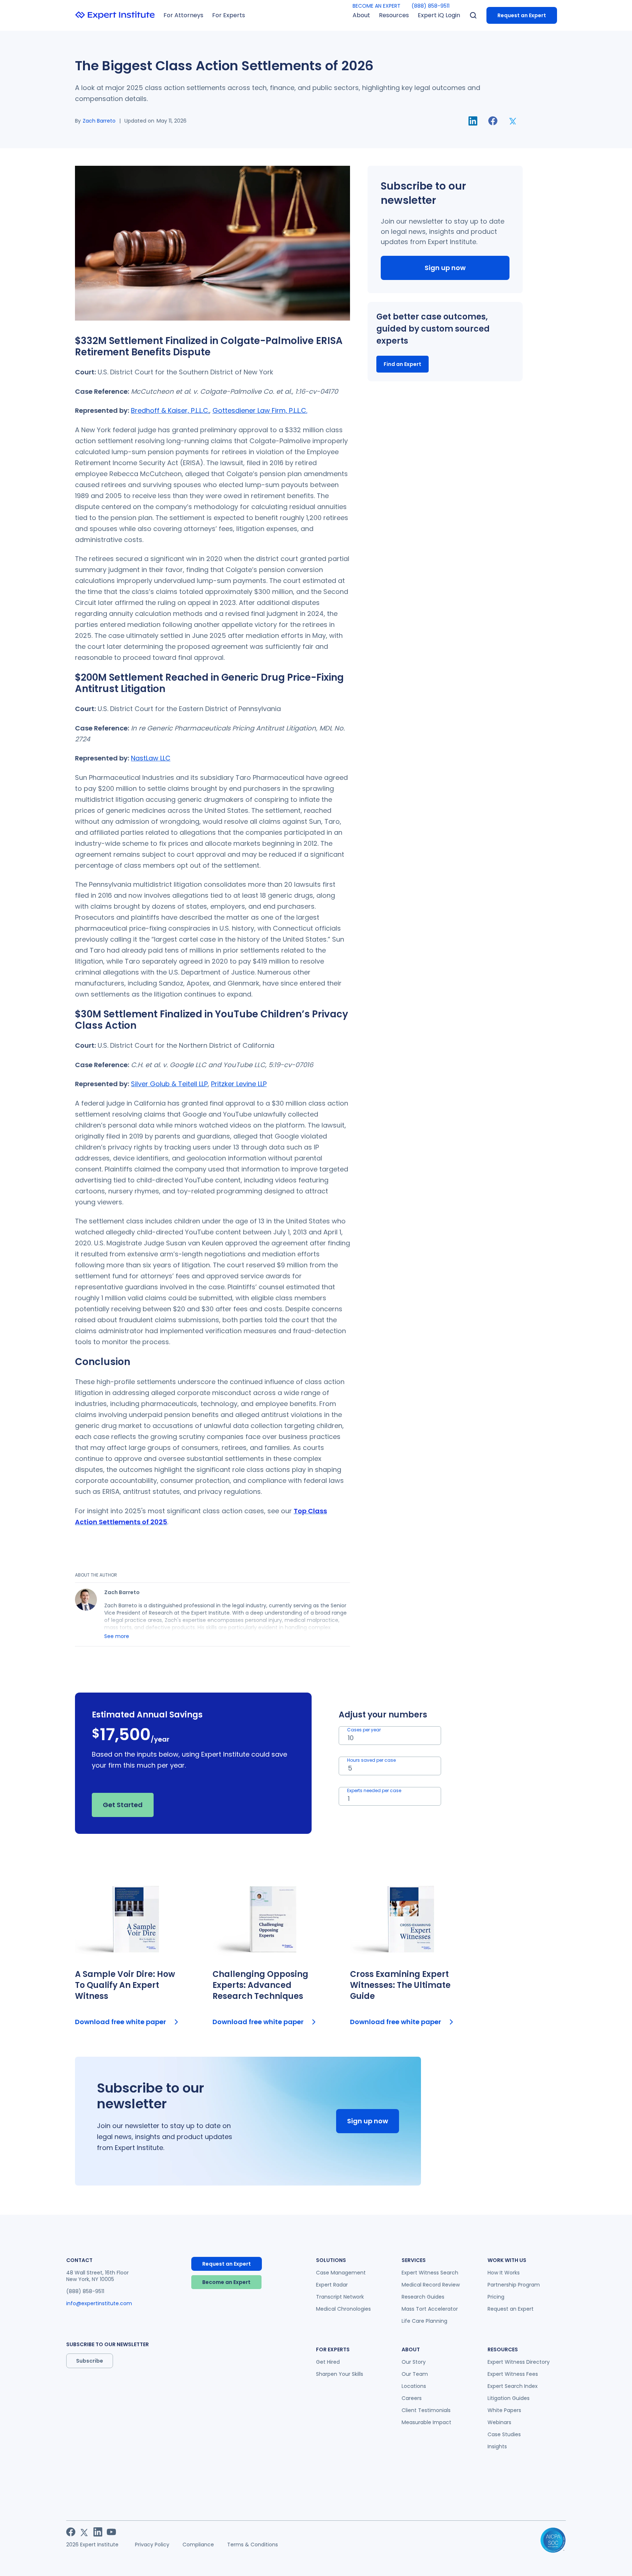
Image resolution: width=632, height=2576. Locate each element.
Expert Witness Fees (513, 2374)
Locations (414, 2386)
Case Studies (504, 2434)
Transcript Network (340, 2297)
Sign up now (445, 268)
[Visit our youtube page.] (111, 2532)
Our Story (414, 2362)
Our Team (415, 2374)
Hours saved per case (371, 1760)
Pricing (496, 2297)
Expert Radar (332, 2285)
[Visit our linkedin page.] (98, 2532)
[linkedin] (473, 121)
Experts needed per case (374, 1790)
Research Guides (423, 2297)
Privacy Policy (152, 2545)
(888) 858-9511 (430, 6)
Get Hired (328, 2362)
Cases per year (364, 1730)
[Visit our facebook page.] (71, 2532)
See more (117, 1636)
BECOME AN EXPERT (377, 6)
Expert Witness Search (430, 2273)
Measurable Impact (426, 2422)
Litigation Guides (509, 2398)
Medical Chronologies (343, 2309)
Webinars (499, 2422)
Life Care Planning (424, 2321)
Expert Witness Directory (519, 2362)
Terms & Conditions (253, 2545)
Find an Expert (402, 364)
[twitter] (513, 121)
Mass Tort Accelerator (430, 2309)
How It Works (504, 2273)
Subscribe (90, 2361)
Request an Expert (522, 15)
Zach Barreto (99, 121)
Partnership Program (514, 2285)
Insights (497, 2446)
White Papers (504, 2410)
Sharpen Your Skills (340, 2374)
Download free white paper (121, 2022)
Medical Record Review (431, 2285)
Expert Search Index (513, 2386)
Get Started (123, 1805)
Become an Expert (226, 2282)
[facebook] (493, 121)
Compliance (198, 2545)
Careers (412, 2398)
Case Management (341, 2273)
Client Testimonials (426, 2410)
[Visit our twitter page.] (84, 2532)
